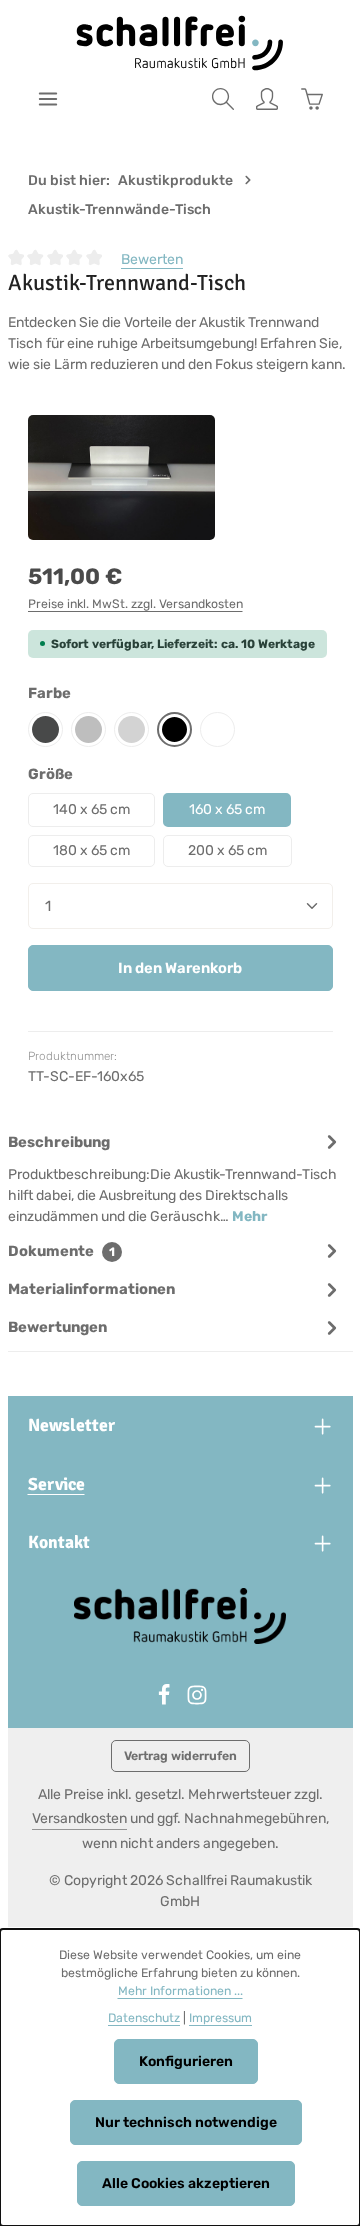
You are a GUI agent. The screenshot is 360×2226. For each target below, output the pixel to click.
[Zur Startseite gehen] (180, 43)
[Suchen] (223, 99)
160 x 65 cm (227, 809)
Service (56, 1484)
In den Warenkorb (180, 968)
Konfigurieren (186, 2061)
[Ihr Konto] (267, 99)
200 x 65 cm (227, 850)
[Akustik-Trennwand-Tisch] (122, 477)
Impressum (220, 2018)
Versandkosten (79, 1818)
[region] (180, 477)
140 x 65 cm (91, 809)
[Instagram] (197, 1701)
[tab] (175, 1177)
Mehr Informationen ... (180, 1991)
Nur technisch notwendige (186, 2122)
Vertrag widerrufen (180, 1756)
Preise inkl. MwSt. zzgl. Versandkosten (135, 604)
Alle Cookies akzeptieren (186, 2183)
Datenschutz (144, 2018)
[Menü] (48, 99)
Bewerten (152, 259)
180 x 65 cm (91, 850)
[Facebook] (165, 1701)
